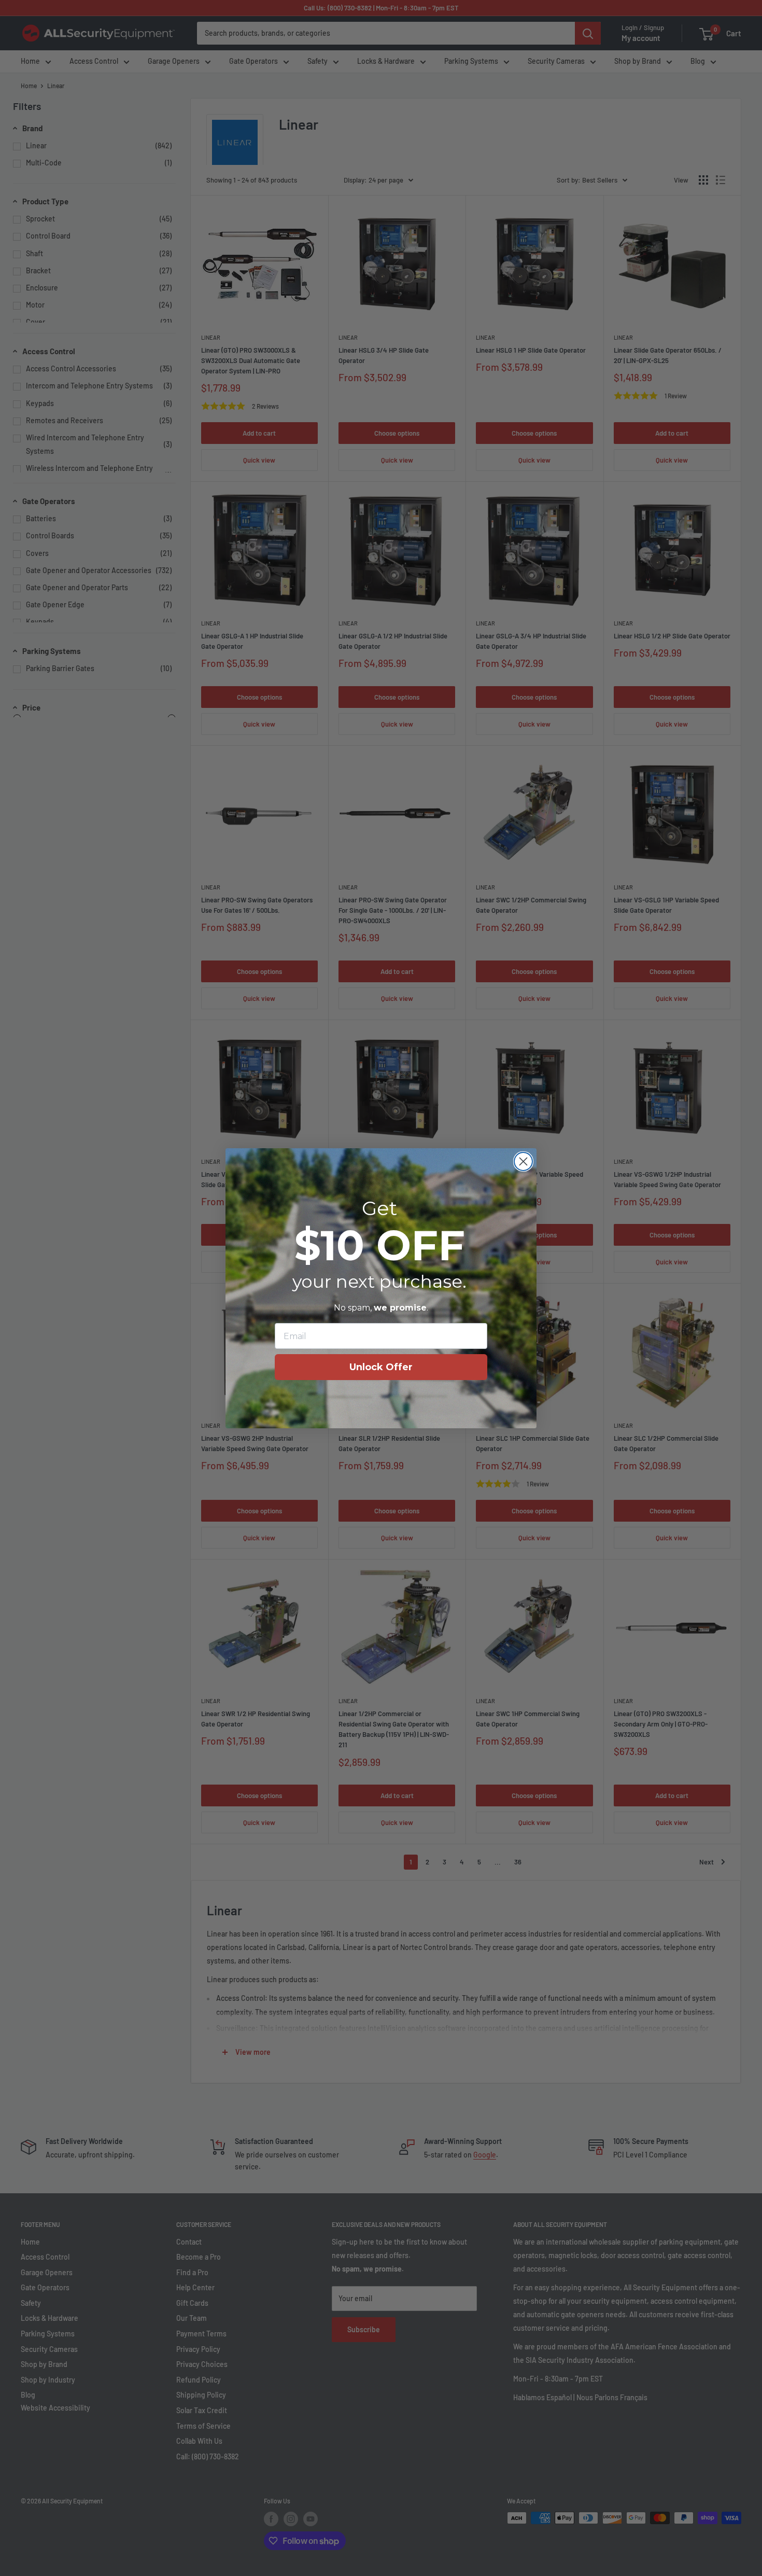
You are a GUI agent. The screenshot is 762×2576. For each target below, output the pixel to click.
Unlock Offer (381, 1367)
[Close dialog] (523, 1161)
